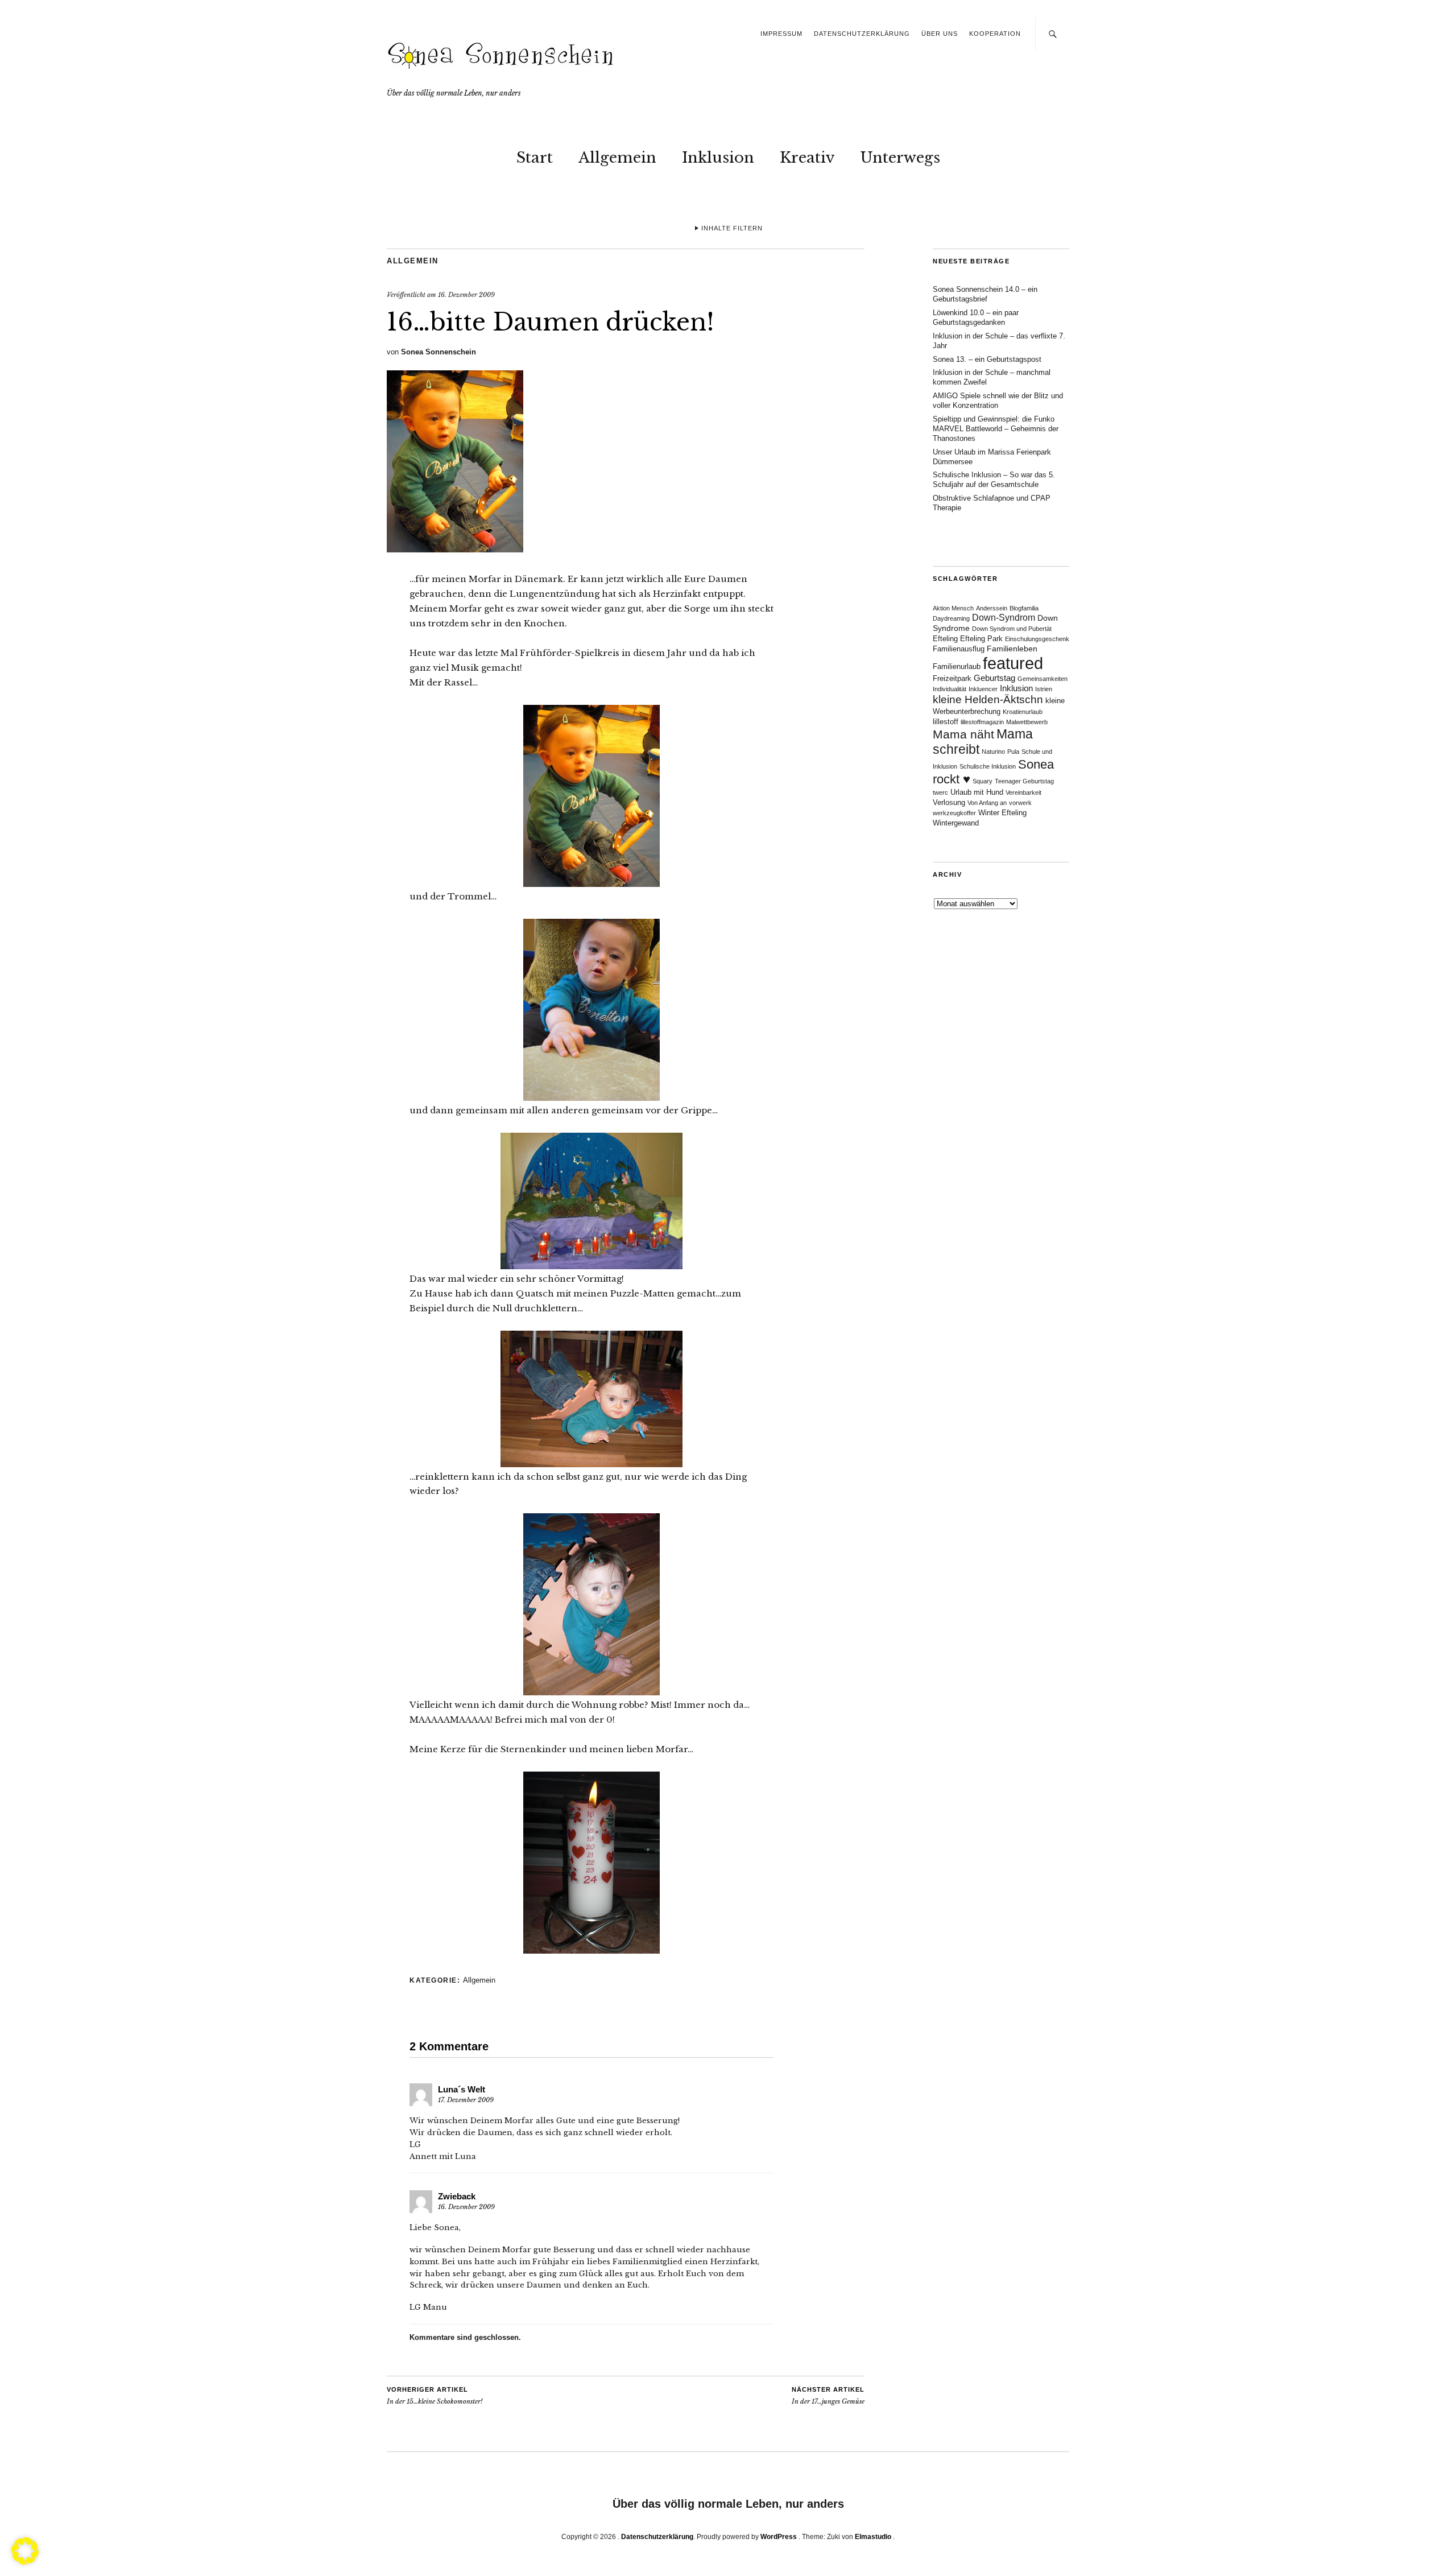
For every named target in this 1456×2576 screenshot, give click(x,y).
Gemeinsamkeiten (1043, 679)
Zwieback (457, 2196)
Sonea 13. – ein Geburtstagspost (987, 359)
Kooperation (995, 34)
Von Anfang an (987, 803)
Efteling (945, 639)
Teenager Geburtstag (1024, 781)
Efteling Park (981, 639)
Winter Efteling (1002, 813)
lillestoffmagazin (982, 722)
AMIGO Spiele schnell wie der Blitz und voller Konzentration (998, 401)
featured (1013, 663)
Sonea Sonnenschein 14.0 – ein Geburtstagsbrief (985, 294)
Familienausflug (959, 649)
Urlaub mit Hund (977, 792)
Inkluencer (983, 689)
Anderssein (992, 608)
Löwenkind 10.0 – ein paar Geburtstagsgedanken (976, 317)
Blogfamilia (1024, 608)
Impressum (781, 34)
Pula (1013, 752)
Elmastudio (873, 2537)
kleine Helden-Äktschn (988, 699)
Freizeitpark (952, 679)
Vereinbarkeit (1023, 792)
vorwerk (1020, 803)
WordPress (779, 2537)
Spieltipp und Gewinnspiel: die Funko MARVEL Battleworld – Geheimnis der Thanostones (996, 429)
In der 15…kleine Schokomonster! (435, 2396)
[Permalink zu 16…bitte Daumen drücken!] (455, 549)
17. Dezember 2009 (466, 2100)
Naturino (993, 752)
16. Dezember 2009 (466, 295)
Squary (983, 781)
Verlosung (949, 803)
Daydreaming (951, 618)
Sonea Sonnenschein (439, 352)
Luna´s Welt (462, 2089)
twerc (940, 792)
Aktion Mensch (953, 608)
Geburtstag (994, 678)
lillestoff (946, 722)
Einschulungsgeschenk (1037, 639)
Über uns (940, 34)
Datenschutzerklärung (862, 34)
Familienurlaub (957, 667)
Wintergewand (956, 823)
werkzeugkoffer (954, 813)
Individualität (950, 689)
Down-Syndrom (1004, 618)
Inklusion (718, 158)
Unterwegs (900, 158)
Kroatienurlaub (1023, 712)
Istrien (1044, 689)
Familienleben (1012, 649)
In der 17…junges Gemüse (828, 2396)
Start (535, 158)
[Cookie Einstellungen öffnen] (25, 2561)
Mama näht (963, 734)
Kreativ (807, 158)
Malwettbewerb (1027, 722)
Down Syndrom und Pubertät (1012, 629)
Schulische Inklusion (988, 766)
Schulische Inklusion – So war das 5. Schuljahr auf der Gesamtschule (994, 480)
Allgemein (617, 158)
